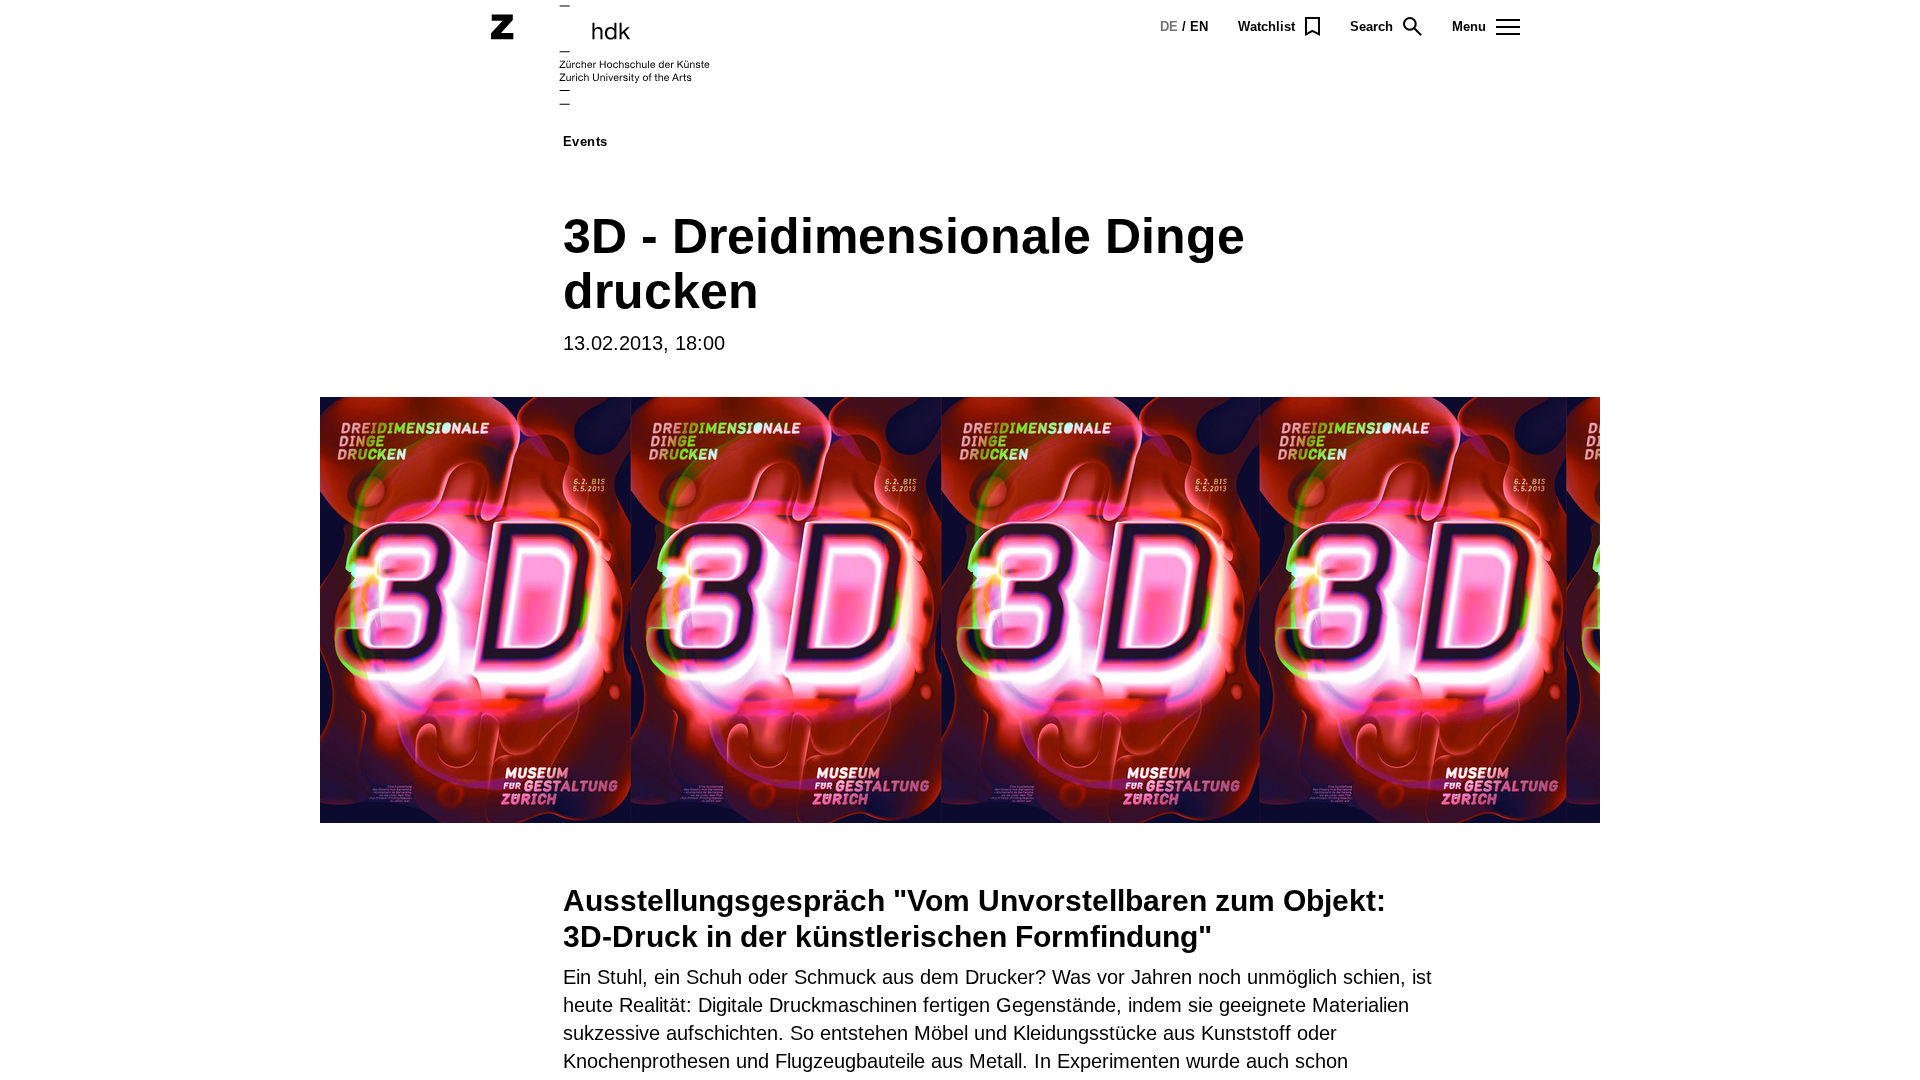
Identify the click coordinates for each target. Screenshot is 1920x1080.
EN (1199, 26)
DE (1169, 26)
